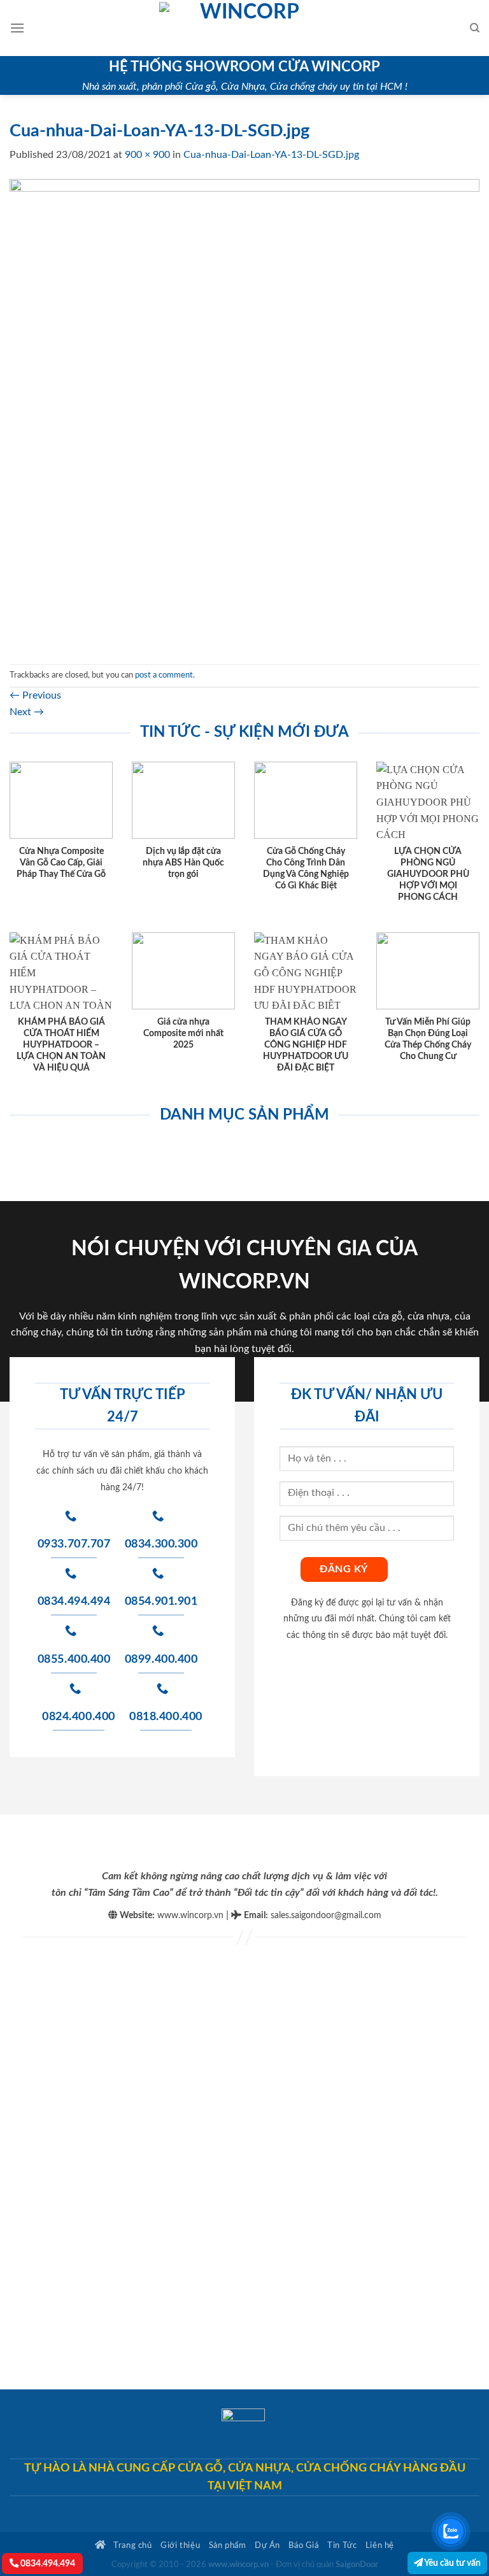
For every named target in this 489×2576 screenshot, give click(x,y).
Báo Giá (303, 2545)
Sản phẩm (228, 2545)
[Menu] (17, 28)
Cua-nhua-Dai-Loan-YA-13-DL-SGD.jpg (271, 155)
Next (27, 712)
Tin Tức (342, 2545)
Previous (35, 695)
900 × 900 (147, 155)
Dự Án (267, 2545)
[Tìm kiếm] (475, 28)
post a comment (164, 675)
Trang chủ (132, 2545)
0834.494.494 (47, 2564)
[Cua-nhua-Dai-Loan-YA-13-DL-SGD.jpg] (244, 413)
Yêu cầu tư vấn (452, 2563)
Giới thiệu (180, 2545)
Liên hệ (380, 2545)
